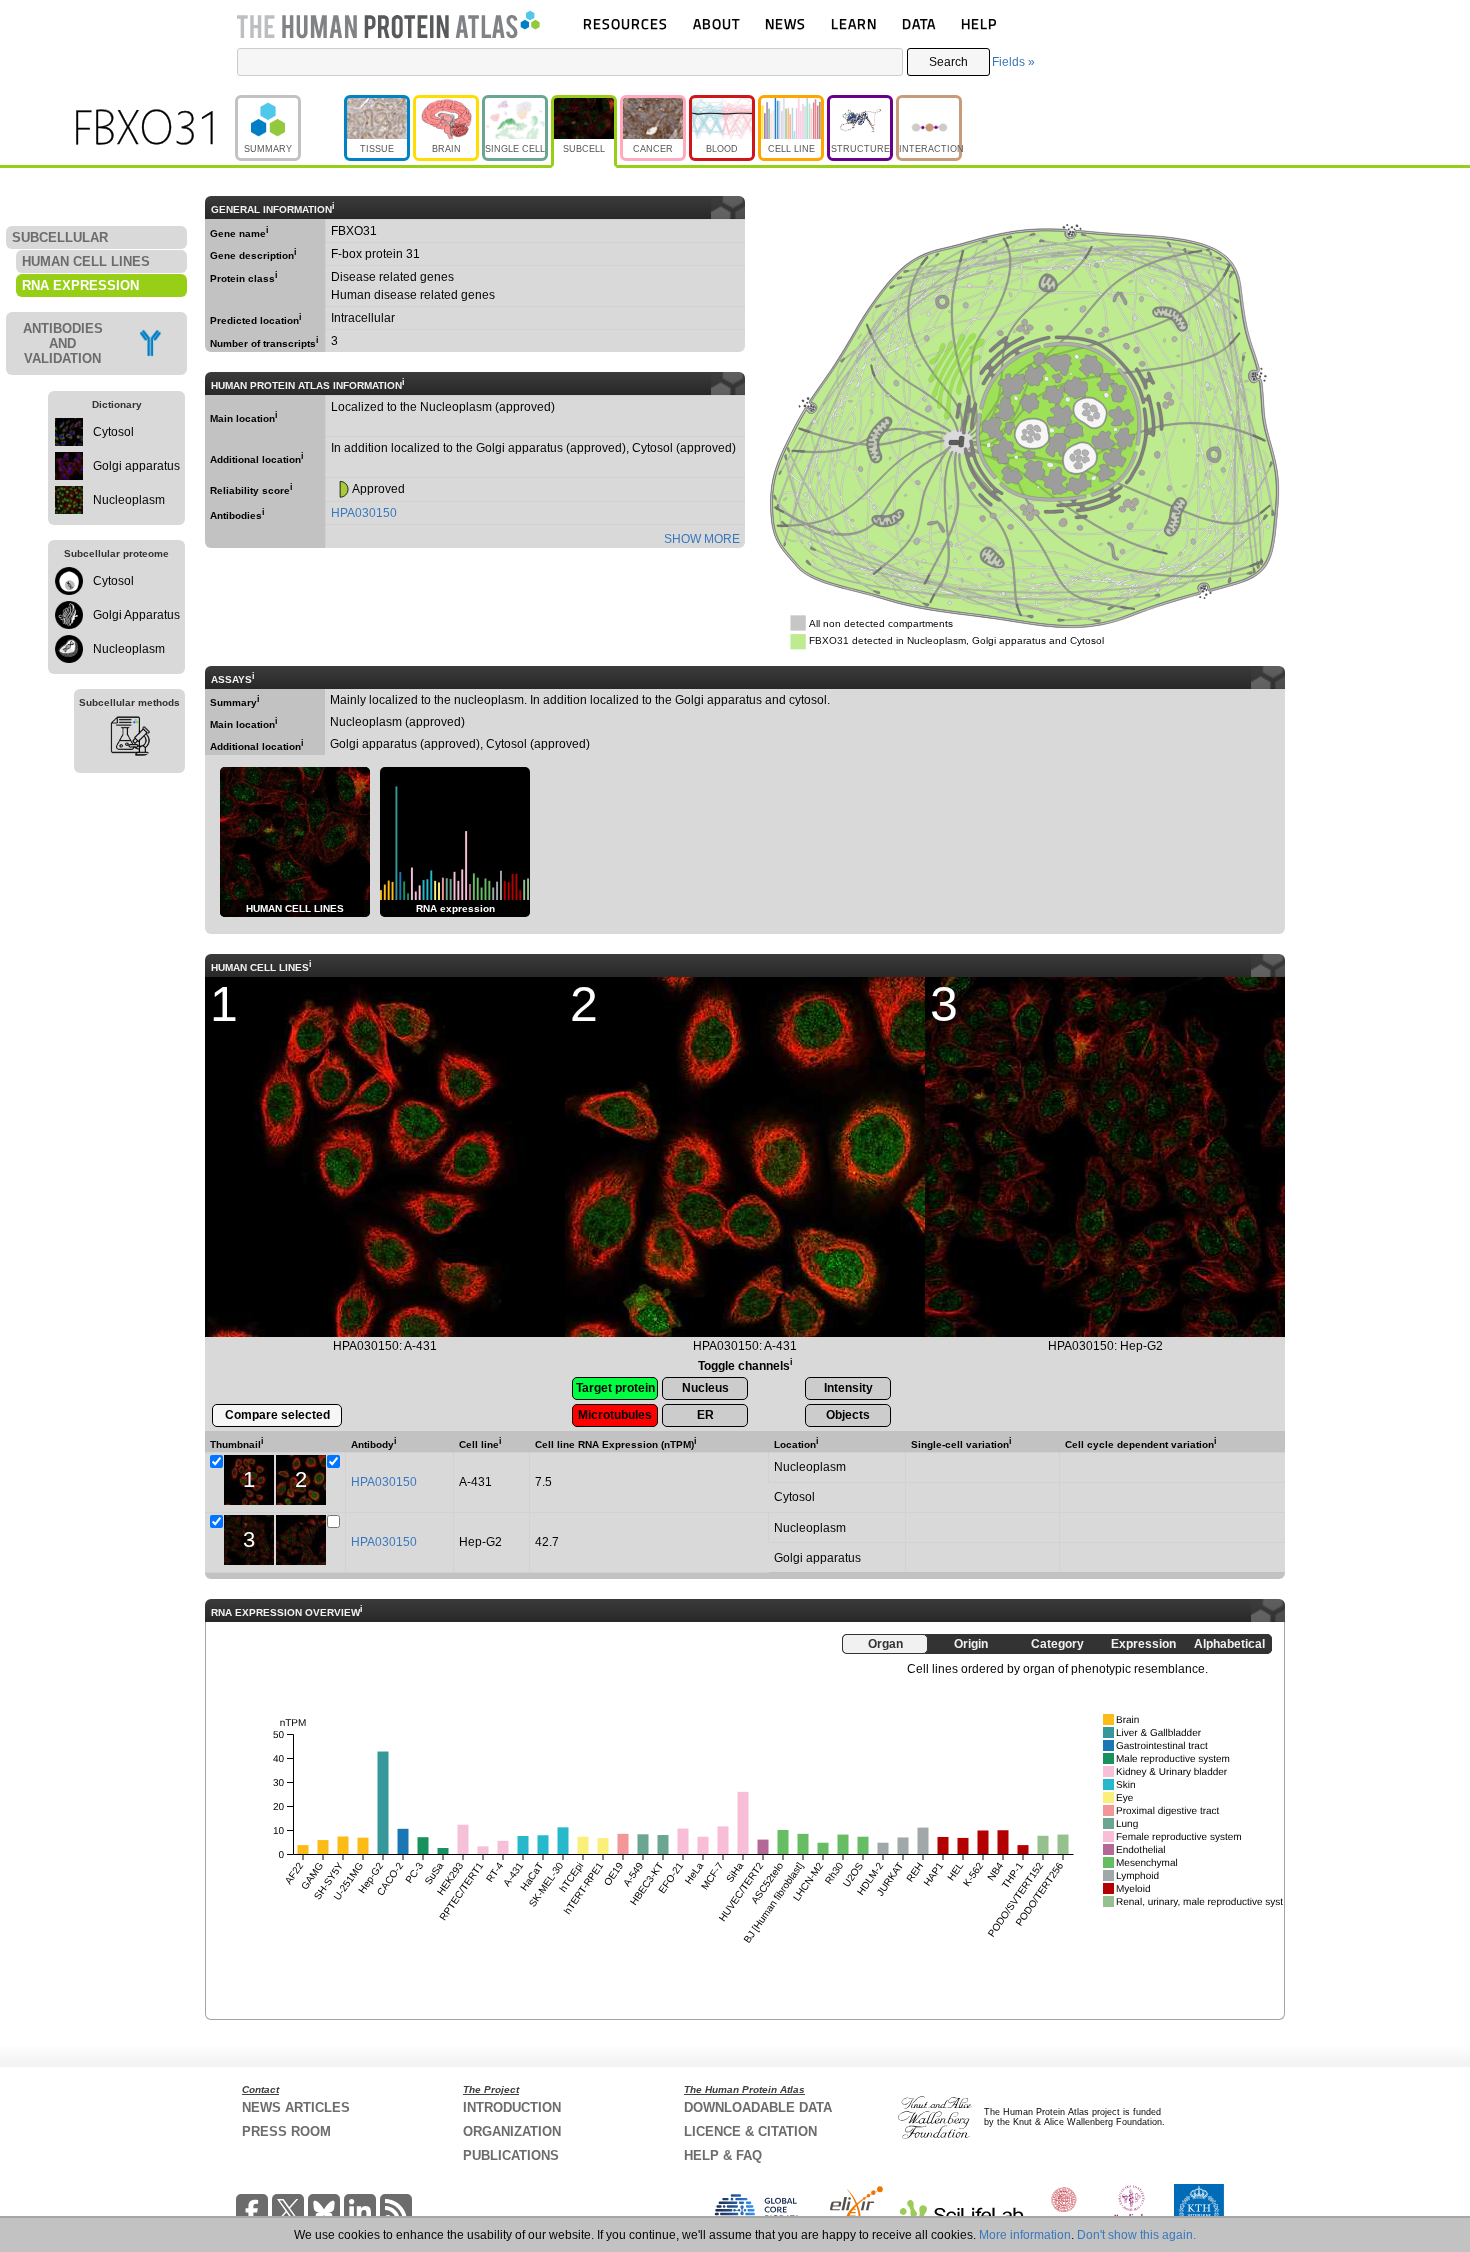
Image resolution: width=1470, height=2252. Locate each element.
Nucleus (705, 1388)
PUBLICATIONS (511, 2155)
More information (1025, 2235)
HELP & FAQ (723, 2155)
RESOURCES (625, 23)
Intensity (848, 1388)
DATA (919, 23)
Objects (848, 1415)
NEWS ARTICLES (296, 2107)
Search (948, 62)
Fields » (1013, 62)
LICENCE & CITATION (750, 2131)
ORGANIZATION (512, 2131)
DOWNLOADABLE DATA (758, 2107)
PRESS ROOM (286, 2131)
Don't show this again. (1136, 2235)
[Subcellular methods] (129, 739)
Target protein (615, 1388)
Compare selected (277, 1415)
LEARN (854, 23)
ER (705, 1415)
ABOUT (716, 23)
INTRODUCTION (512, 2107)
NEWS (785, 23)
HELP (979, 23)
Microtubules (615, 1415)
